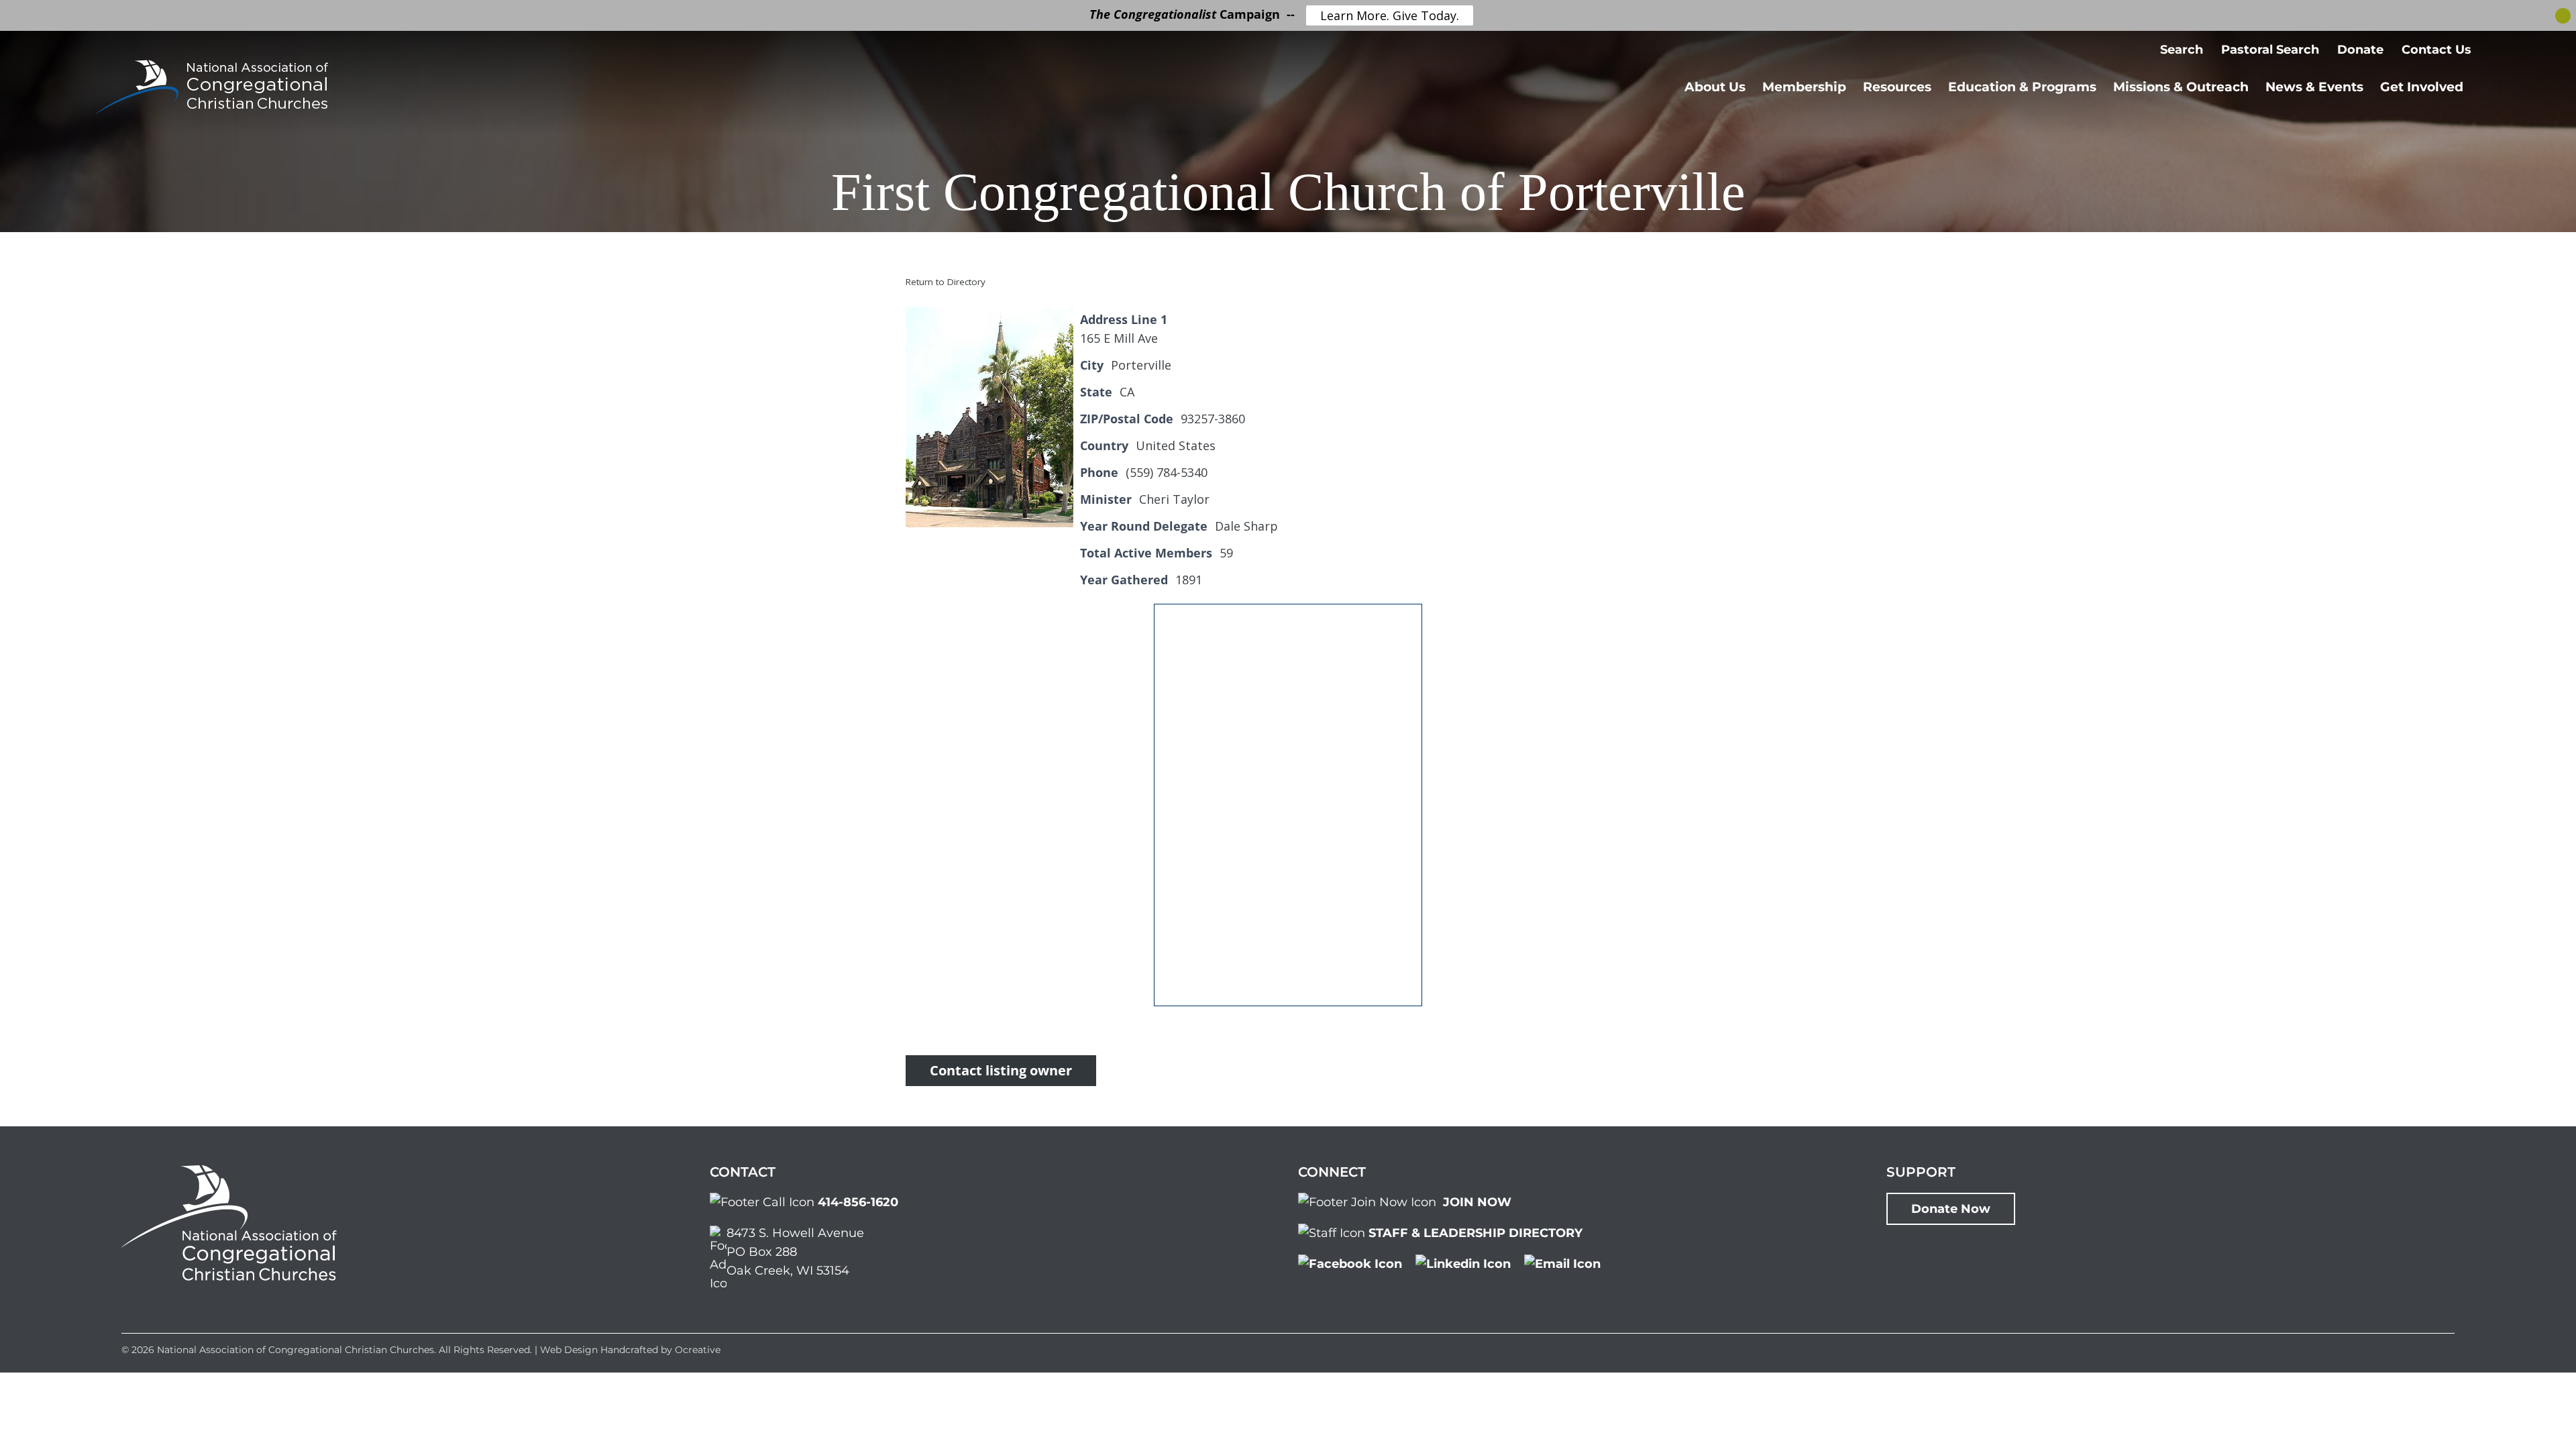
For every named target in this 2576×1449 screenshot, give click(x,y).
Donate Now (1951, 1209)
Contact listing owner (1001, 1070)
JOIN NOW (1477, 1202)
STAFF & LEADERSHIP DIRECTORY (1475, 1233)
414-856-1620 (858, 1202)
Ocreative (698, 1350)
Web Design (569, 1350)
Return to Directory (946, 282)
